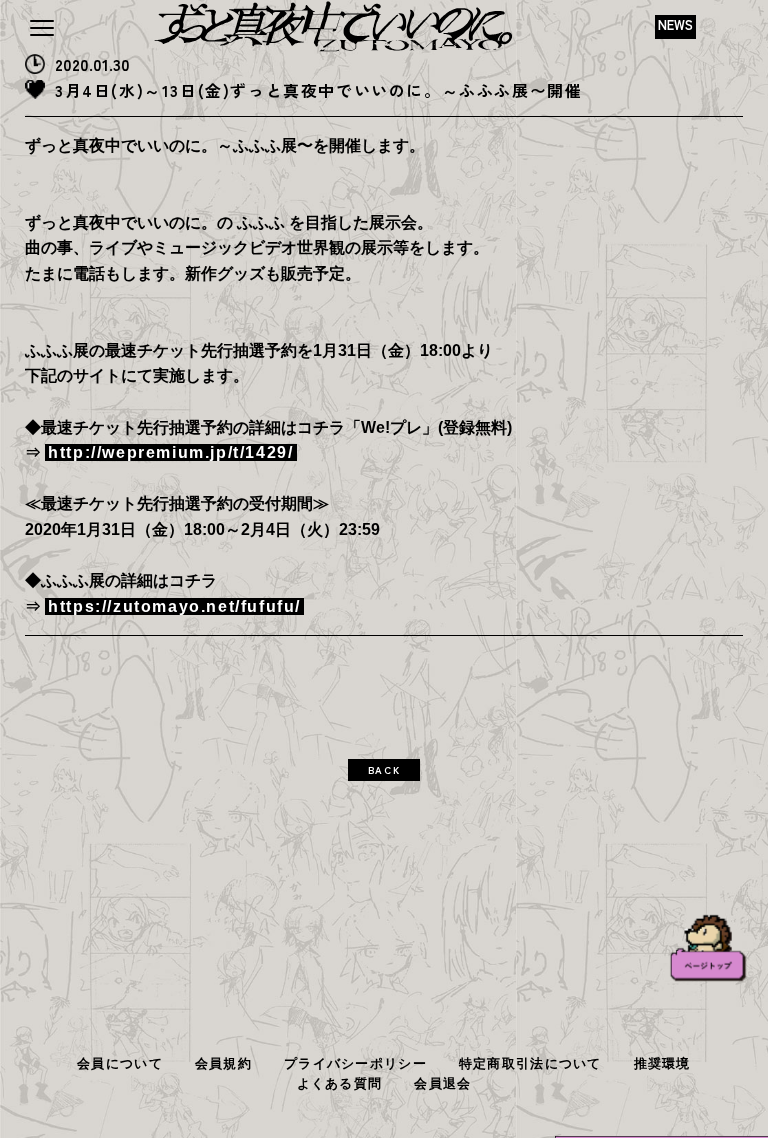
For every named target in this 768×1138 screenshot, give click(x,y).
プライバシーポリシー (355, 1063)
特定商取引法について (530, 1063)
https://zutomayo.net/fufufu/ (174, 606)
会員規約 (223, 1063)
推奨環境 (662, 1063)
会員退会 (442, 1083)
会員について (120, 1063)
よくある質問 (340, 1083)
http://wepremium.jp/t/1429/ (170, 452)
